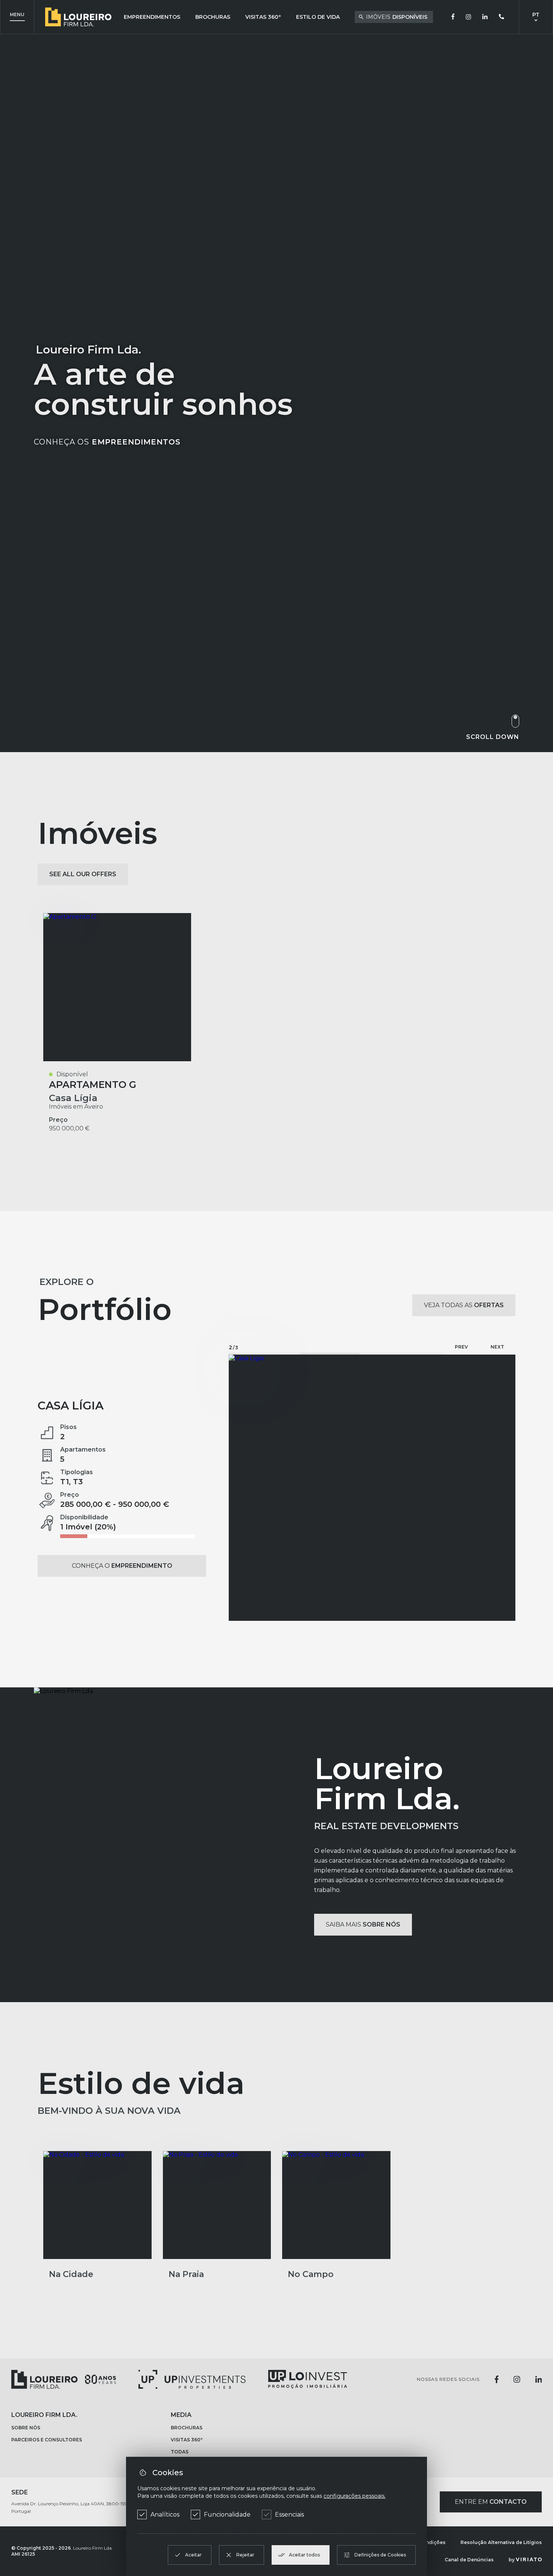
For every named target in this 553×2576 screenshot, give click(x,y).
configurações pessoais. (355, 2496)
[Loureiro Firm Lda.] (64, 2412)
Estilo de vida (318, 17)
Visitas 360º (263, 17)
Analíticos (165, 2515)
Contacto (491, 2535)
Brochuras (213, 17)
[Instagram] (468, 17)
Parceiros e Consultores (47, 2473)
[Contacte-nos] (501, 17)
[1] (264, 1354)
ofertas (464, 1305)
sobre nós (363, 1958)
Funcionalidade (227, 2515)
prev (461, 1347)
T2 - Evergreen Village (122, 1566)
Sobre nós (26, 2461)
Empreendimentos (152, 17)
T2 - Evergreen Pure (110, 1430)
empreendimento (182, 1424)
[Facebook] (453, 17)
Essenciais (289, 2515)
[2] (336, 1354)
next (497, 1347)
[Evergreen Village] (372, 1504)
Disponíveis (397, 17)
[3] (408, 1354)
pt (536, 15)
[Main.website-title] (78, 17)
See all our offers (83, 874)
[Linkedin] (485, 17)
